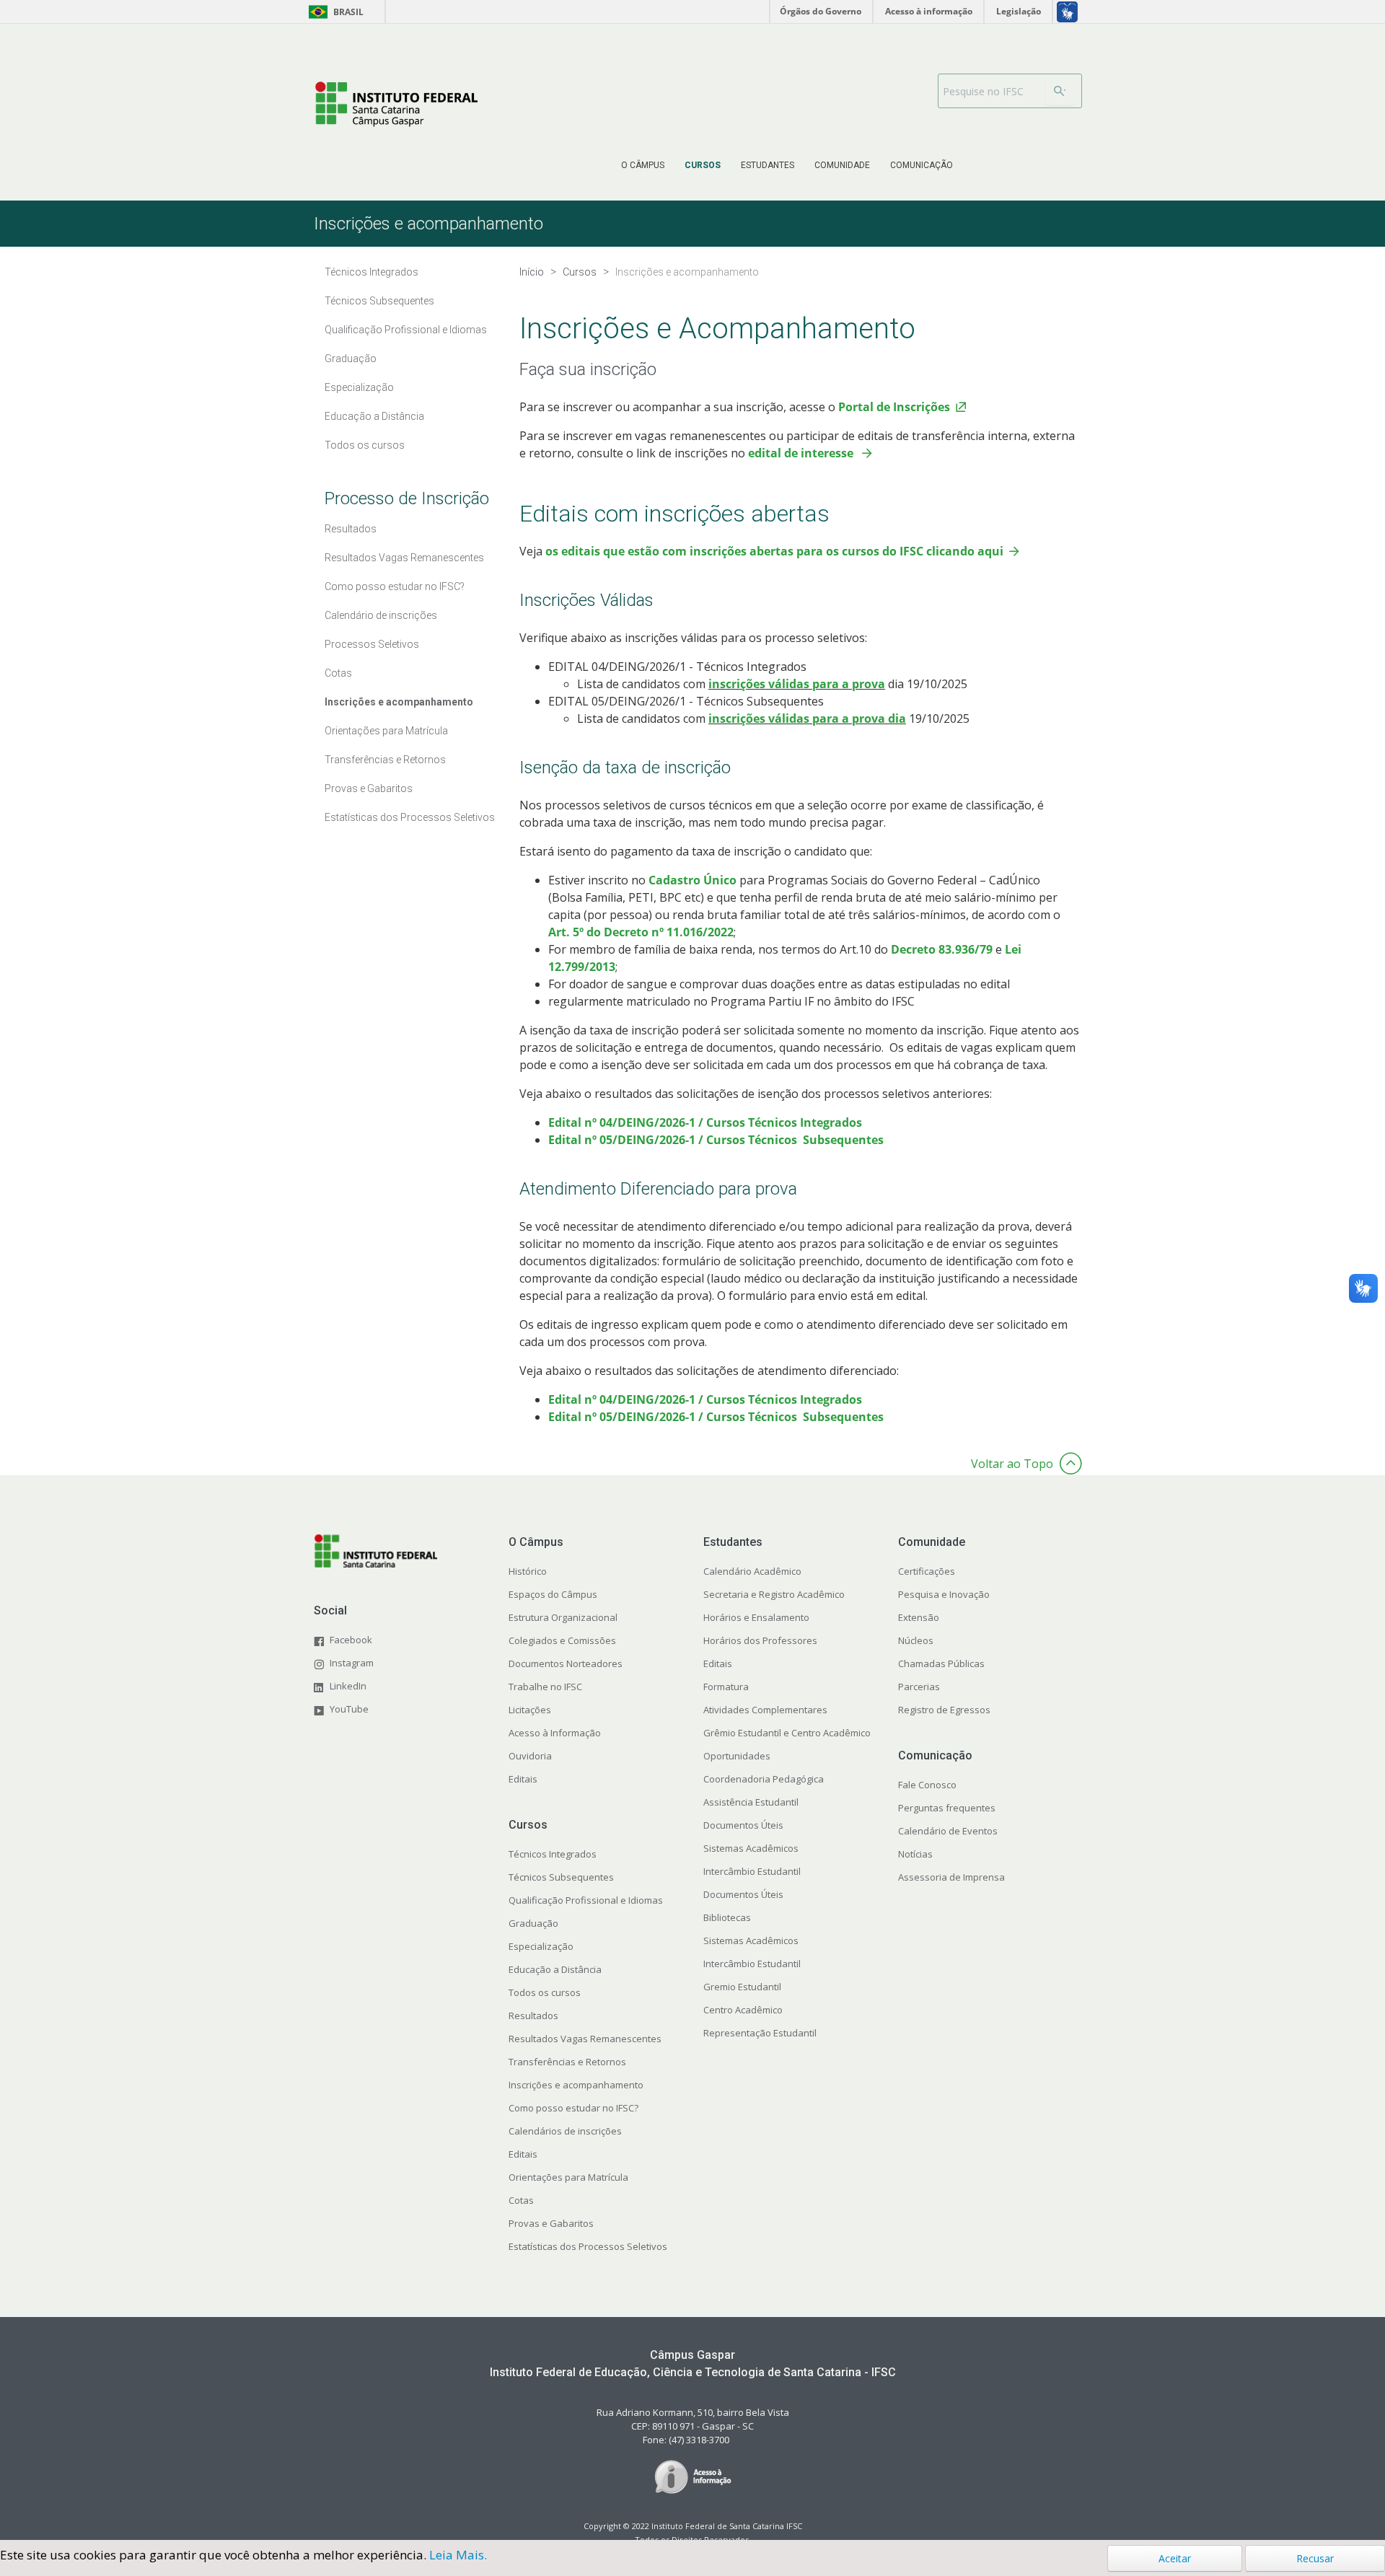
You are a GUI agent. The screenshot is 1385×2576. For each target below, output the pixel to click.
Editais (523, 1779)
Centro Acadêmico (743, 2010)
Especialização (359, 387)
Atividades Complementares (765, 1710)
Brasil (334, 12)
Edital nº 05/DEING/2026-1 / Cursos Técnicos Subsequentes (716, 1140)
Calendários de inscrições (565, 2131)
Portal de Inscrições (894, 407)
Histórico (528, 1571)
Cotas (338, 673)
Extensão (919, 1617)
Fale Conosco (927, 1785)
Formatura (726, 1687)
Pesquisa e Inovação (944, 1594)
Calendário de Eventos (948, 1831)
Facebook (351, 1640)
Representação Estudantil (760, 2033)
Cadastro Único (694, 880)
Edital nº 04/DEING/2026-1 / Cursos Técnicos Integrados (705, 1122)
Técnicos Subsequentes (379, 301)
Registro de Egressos (944, 1710)
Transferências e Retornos (385, 760)
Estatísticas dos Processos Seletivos (410, 817)
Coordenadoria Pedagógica (764, 1779)
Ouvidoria (530, 1756)
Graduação (351, 359)
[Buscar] (1060, 91)
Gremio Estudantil (742, 1987)
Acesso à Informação (555, 1733)
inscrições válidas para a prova (797, 684)
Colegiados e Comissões (562, 1640)
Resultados (351, 529)
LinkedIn (348, 1686)
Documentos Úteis (743, 1825)
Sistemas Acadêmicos (751, 1848)
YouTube (349, 1709)
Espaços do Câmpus (553, 1594)
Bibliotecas (727, 1917)
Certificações (927, 1571)
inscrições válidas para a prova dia (807, 718)
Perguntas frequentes (947, 1808)
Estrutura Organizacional (563, 1617)
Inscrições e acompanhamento (399, 702)
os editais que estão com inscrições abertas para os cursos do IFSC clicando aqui (774, 551)
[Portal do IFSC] (396, 103)
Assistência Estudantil (751, 1802)
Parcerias (919, 1687)
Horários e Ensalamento (756, 1617)
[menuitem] (643, 165)
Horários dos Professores (760, 1640)
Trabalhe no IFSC (545, 1687)
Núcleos (916, 1640)
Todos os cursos (365, 445)
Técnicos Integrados (371, 272)
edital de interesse (801, 453)
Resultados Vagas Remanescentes (404, 558)
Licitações (530, 1710)
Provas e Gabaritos (369, 788)
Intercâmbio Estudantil (752, 1871)
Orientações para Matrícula (386, 731)
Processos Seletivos (372, 644)
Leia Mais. (458, 2555)
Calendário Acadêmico (752, 1571)
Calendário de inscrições (381, 615)
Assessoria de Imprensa (951, 1877)
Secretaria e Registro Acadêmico (774, 1594)
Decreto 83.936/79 (943, 949)
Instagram (352, 1663)
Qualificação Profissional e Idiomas (406, 330)
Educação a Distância (374, 416)
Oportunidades (737, 1756)
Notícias (915, 1854)
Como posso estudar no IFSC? (395, 586)
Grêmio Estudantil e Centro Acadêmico (787, 1733)
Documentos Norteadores (566, 1663)
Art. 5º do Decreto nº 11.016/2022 (641, 932)
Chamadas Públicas (941, 1663)
